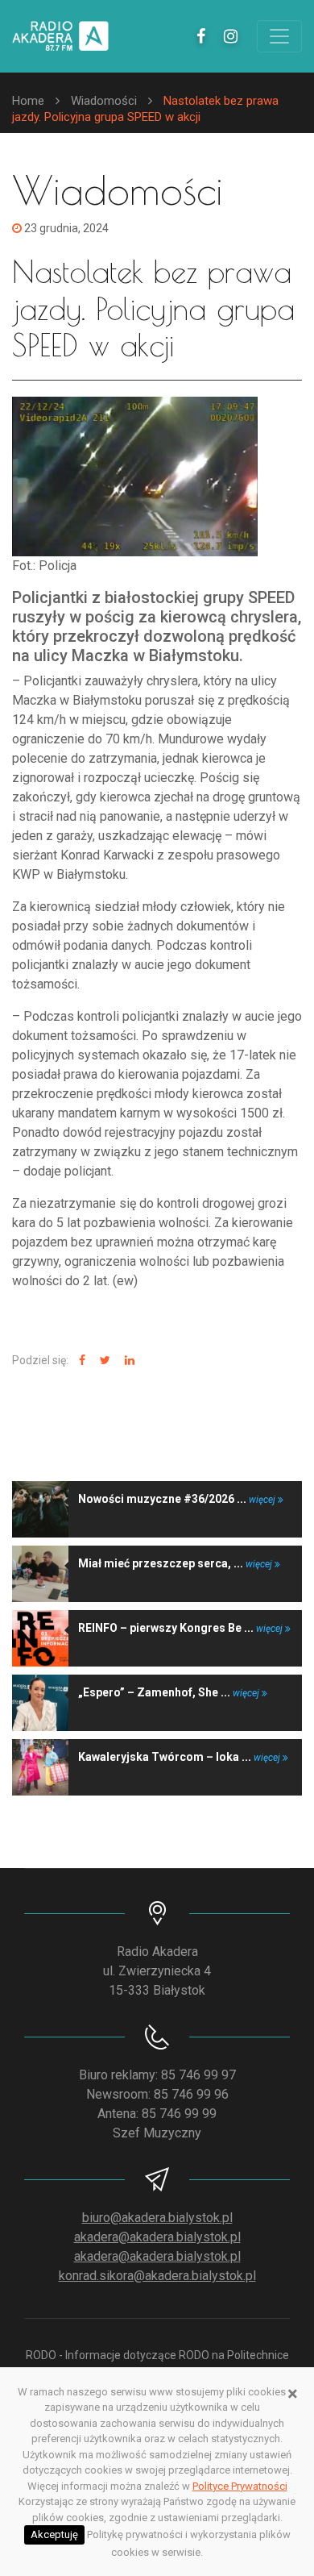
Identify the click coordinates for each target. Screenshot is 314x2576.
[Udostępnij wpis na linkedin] (128, 1361)
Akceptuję (54, 2534)
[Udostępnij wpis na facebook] (80, 1361)
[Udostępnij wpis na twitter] (103, 1361)
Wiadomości (104, 101)
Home (28, 101)
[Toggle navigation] (279, 36)
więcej (263, 1500)
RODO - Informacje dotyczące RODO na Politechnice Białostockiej (157, 2364)
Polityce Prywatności (240, 2486)
